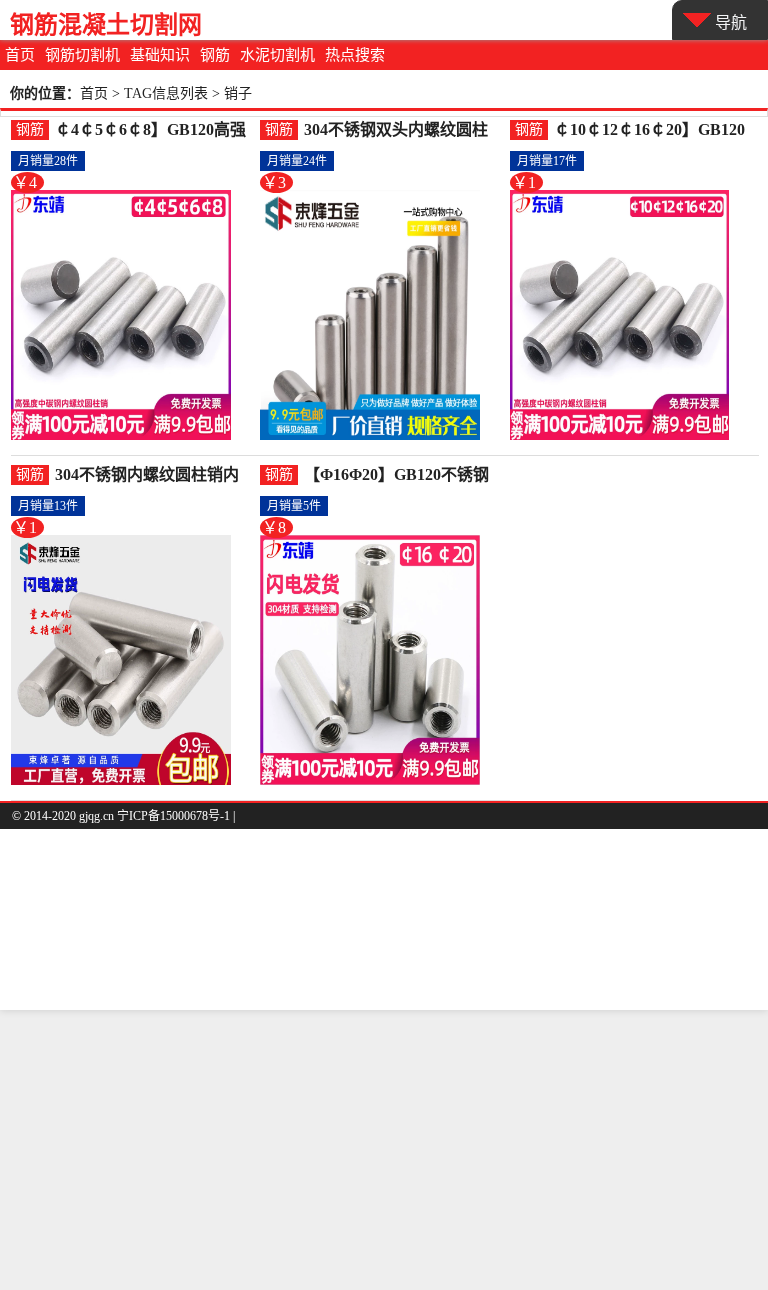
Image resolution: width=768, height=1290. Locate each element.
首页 (20, 55)
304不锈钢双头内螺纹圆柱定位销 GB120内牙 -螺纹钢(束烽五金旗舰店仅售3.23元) (403, 130)
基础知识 (160, 55)
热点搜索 (355, 55)
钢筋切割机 (82, 55)
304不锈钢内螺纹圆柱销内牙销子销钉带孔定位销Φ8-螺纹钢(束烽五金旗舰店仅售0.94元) (153, 475)
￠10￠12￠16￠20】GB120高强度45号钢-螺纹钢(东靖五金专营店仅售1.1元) (649, 130)
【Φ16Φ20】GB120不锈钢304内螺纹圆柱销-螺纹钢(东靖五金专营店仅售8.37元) (401, 475)
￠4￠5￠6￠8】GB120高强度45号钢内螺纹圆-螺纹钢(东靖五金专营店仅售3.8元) (150, 130)
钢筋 (215, 55)
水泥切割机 (277, 55)
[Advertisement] (384, 1150)
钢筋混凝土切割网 (106, 24)
